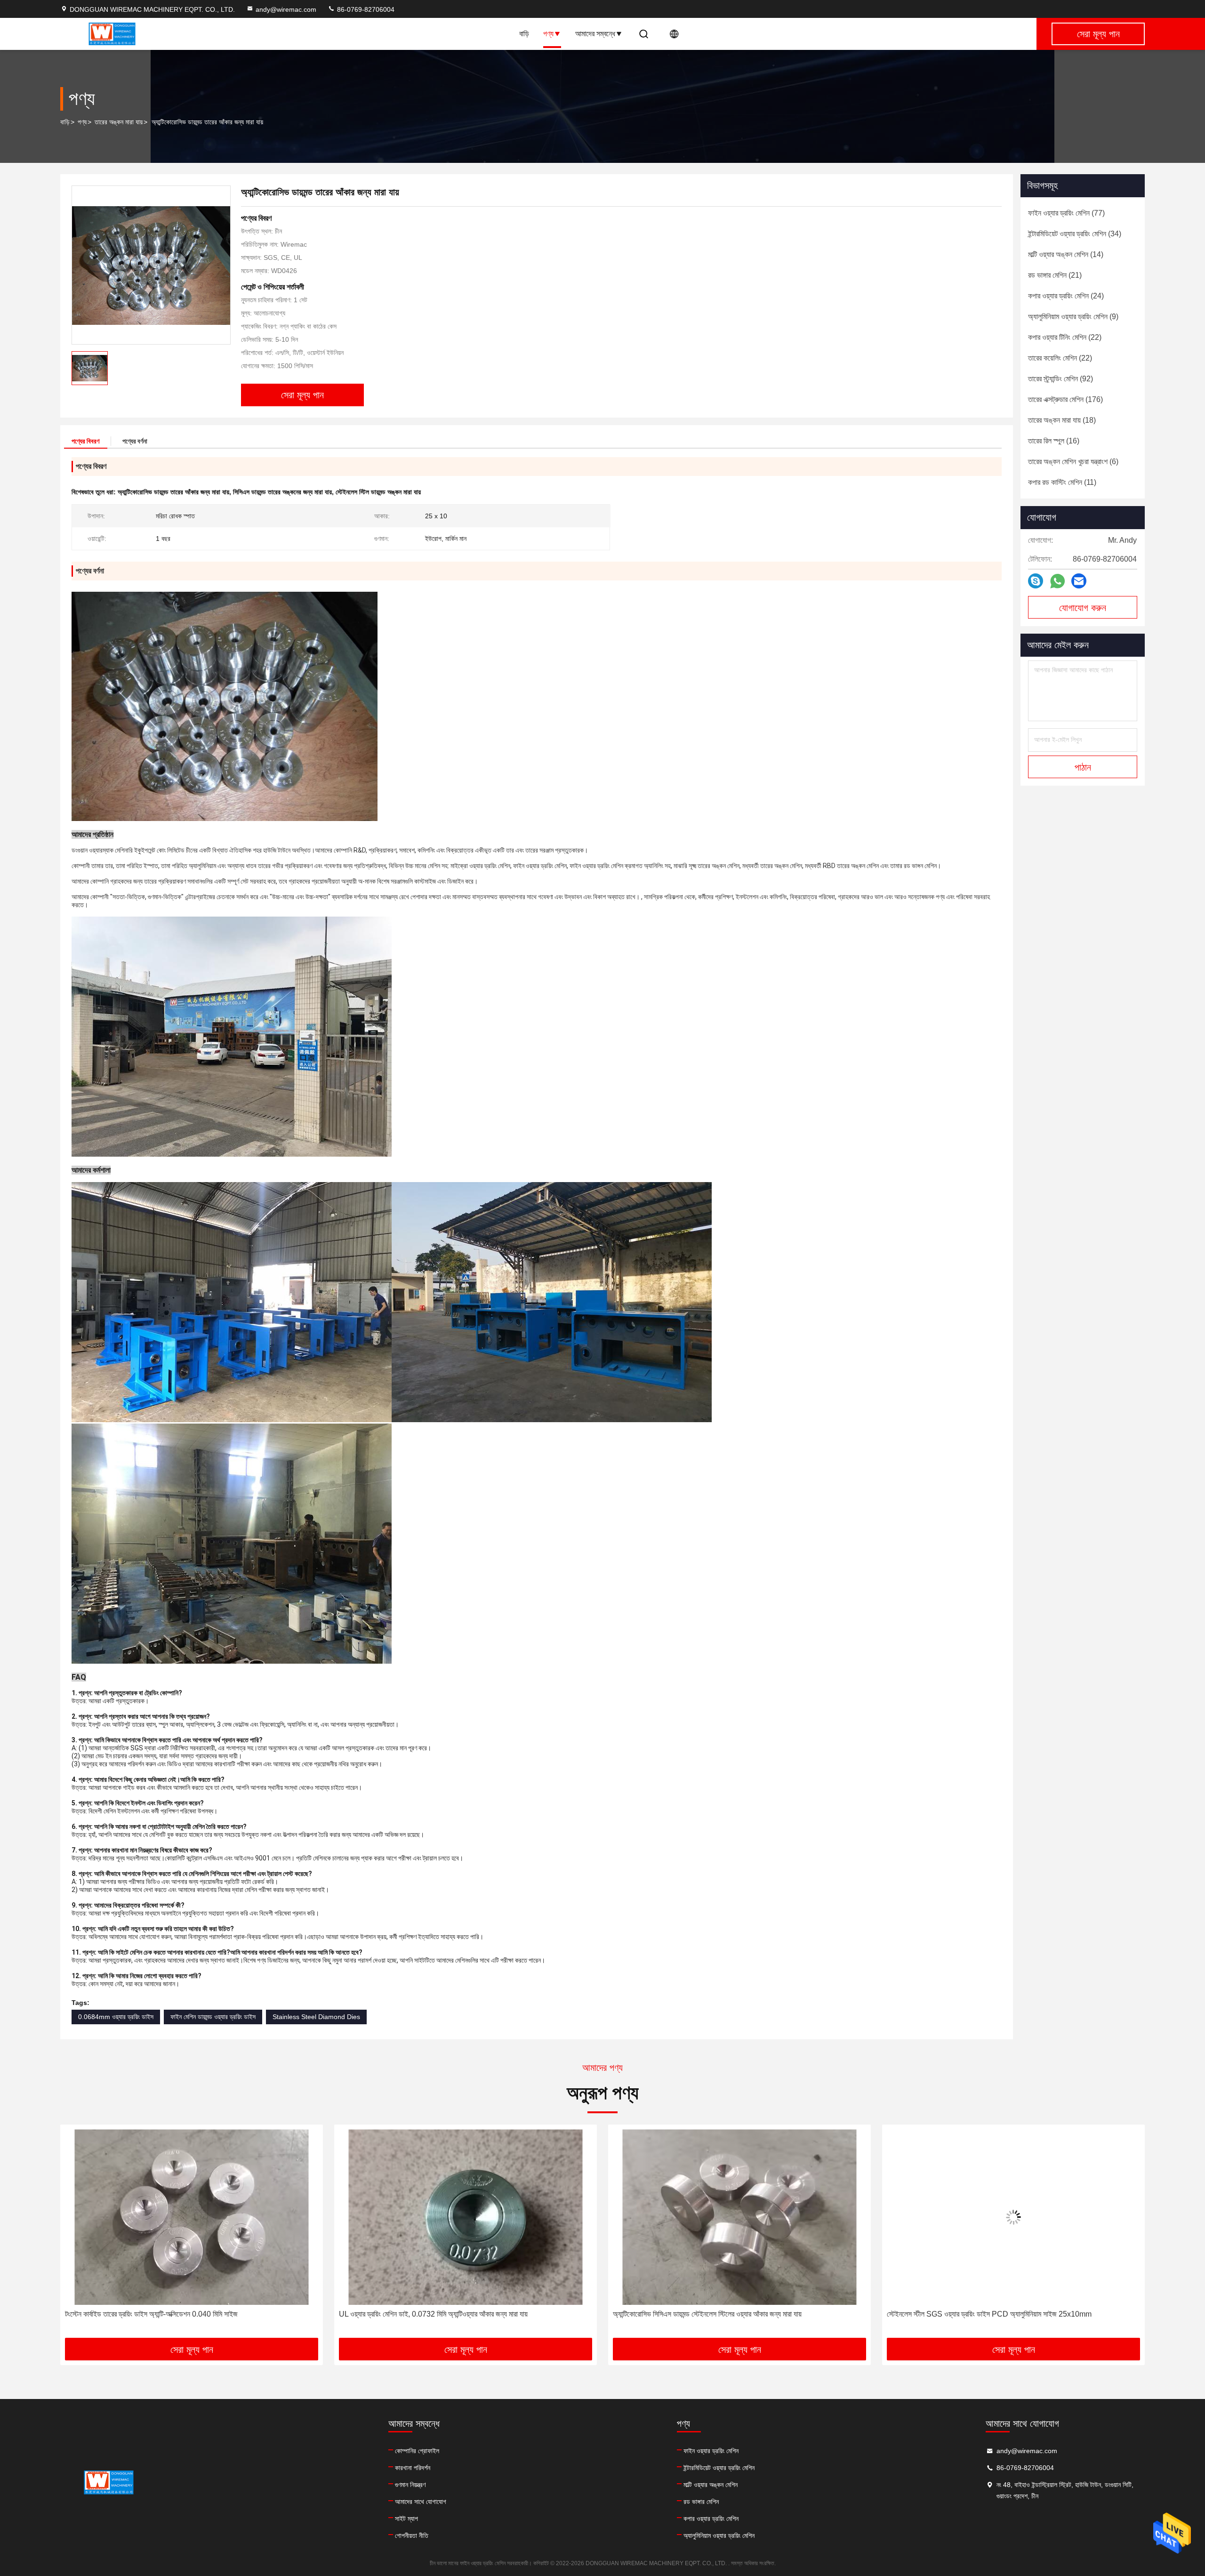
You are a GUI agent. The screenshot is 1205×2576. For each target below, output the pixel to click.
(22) (1065, 337)
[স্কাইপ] (1036, 581)
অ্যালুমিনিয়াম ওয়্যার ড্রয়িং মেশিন (719, 2536)
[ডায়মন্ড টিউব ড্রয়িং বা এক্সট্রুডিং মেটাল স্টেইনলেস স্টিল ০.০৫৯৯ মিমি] (1013, 2217)
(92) (1060, 379)
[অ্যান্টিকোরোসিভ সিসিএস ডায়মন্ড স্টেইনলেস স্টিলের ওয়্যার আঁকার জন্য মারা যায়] (466, 2217)
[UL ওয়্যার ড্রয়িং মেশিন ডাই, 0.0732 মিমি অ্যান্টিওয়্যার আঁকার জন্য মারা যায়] (192, 2217)
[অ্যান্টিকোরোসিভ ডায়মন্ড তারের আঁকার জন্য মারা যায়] (151, 265)
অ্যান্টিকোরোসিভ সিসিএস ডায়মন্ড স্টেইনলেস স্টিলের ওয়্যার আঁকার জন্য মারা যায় (433, 2314)
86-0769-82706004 (365, 9)
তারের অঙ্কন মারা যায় (119, 122)
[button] (77, 2235)
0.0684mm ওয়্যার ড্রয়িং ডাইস (116, 2017)
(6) (1073, 462)
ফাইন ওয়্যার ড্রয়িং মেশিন (711, 2451)
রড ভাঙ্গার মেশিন (701, 2502)
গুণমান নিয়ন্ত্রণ (410, 2485)
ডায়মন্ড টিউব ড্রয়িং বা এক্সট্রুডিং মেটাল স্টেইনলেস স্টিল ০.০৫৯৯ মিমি (970, 2314)
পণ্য (548, 34)
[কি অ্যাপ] (1057, 581)
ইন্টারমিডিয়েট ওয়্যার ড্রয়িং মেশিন (719, 2468)
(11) (1062, 482)
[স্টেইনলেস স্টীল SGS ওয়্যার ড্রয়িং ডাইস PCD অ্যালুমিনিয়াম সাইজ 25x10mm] (739, 2217)
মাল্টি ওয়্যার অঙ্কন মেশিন (711, 2485)
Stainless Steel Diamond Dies (316, 2017)
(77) (1066, 213)
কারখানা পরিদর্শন (413, 2468)
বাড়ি (524, 34)
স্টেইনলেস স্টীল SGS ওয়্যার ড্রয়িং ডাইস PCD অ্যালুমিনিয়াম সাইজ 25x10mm (715, 2314)
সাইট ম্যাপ (406, 2519)
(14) (1066, 254)
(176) (1065, 399)
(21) (1055, 275)
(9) (1073, 317)
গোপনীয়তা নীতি (412, 2536)
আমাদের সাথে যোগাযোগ (421, 2502)
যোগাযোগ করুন (1083, 608)
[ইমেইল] (1079, 581)
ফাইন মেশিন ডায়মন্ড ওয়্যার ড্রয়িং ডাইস (213, 2017)
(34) (1075, 234)
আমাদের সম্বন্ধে (595, 34)
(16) (1054, 441)
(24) (1066, 296)
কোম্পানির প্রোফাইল (417, 2451)
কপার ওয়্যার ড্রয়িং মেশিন (711, 2519)
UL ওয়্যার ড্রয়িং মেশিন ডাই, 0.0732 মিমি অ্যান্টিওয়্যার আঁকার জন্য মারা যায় (159, 2314)
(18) (1062, 420)
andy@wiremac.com (286, 9)
